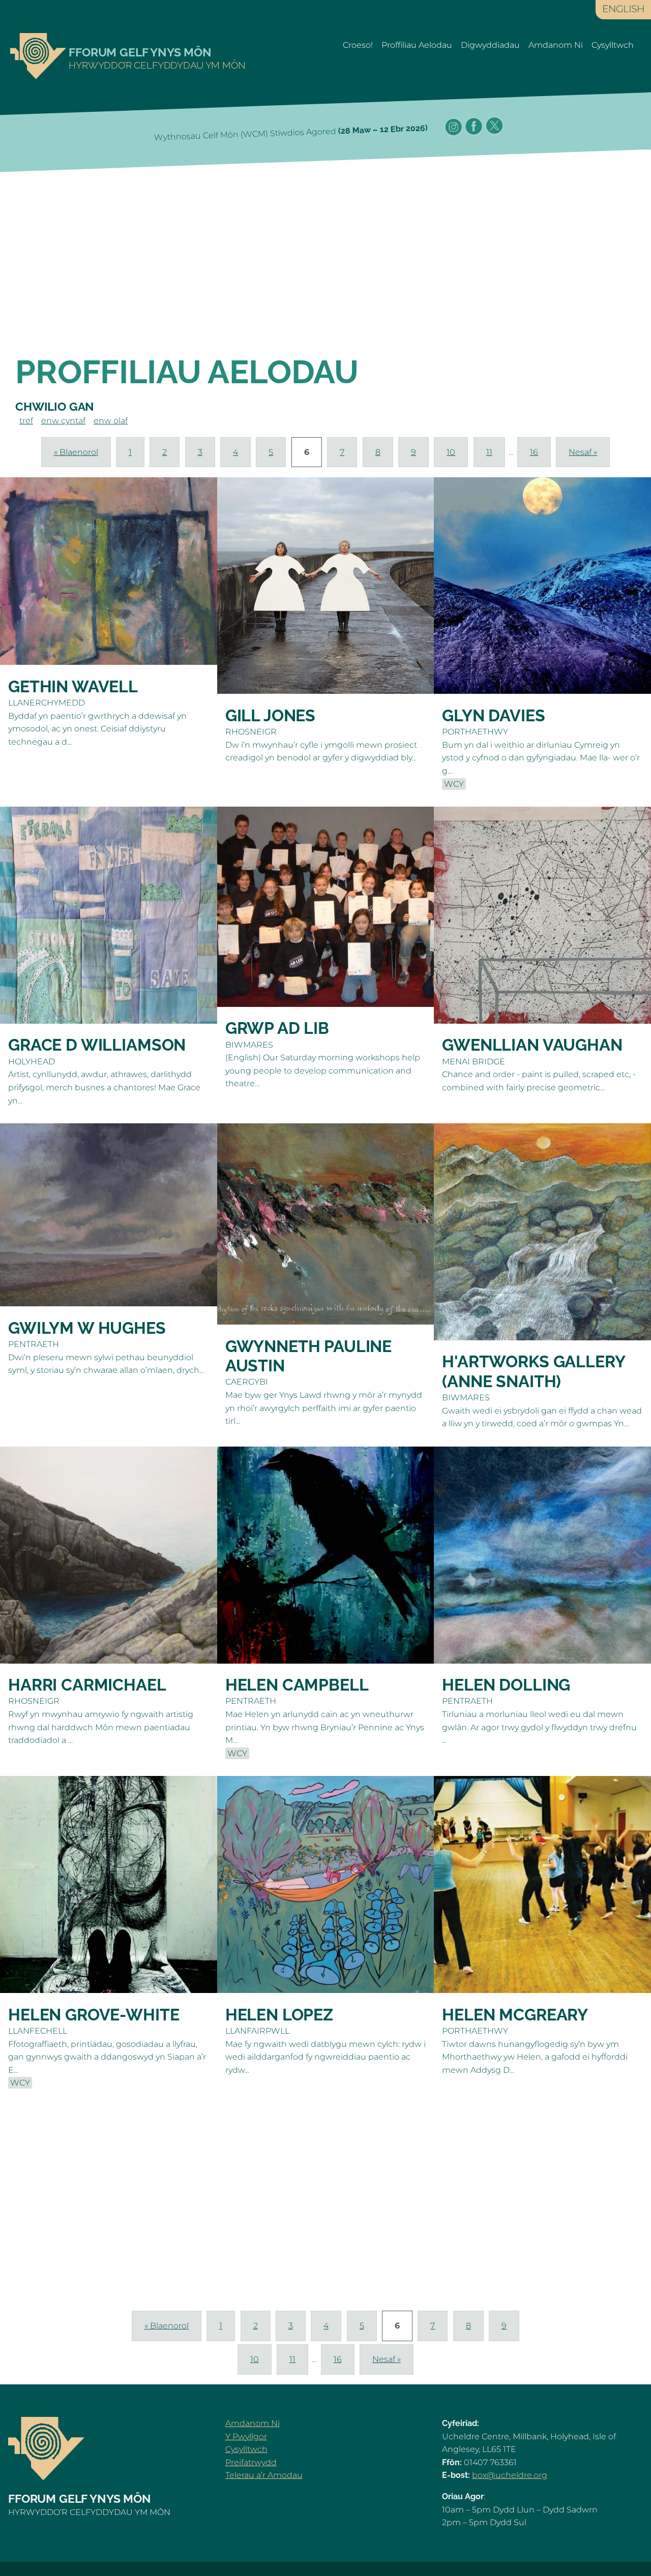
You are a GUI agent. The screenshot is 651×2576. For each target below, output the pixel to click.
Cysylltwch (613, 45)
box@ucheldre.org (510, 2475)
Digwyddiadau (490, 45)
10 (451, 452)
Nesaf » (583, 452)
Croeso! (358, 45)
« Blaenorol (76, 452)
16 (534, 452)
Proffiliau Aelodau (417, 45)
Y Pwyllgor (246, 2436)
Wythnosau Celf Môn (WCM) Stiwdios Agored (291, 133)
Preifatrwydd (251, 2462)
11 (489, 452)
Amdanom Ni (556, 45)
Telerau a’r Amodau (264, 2475)
